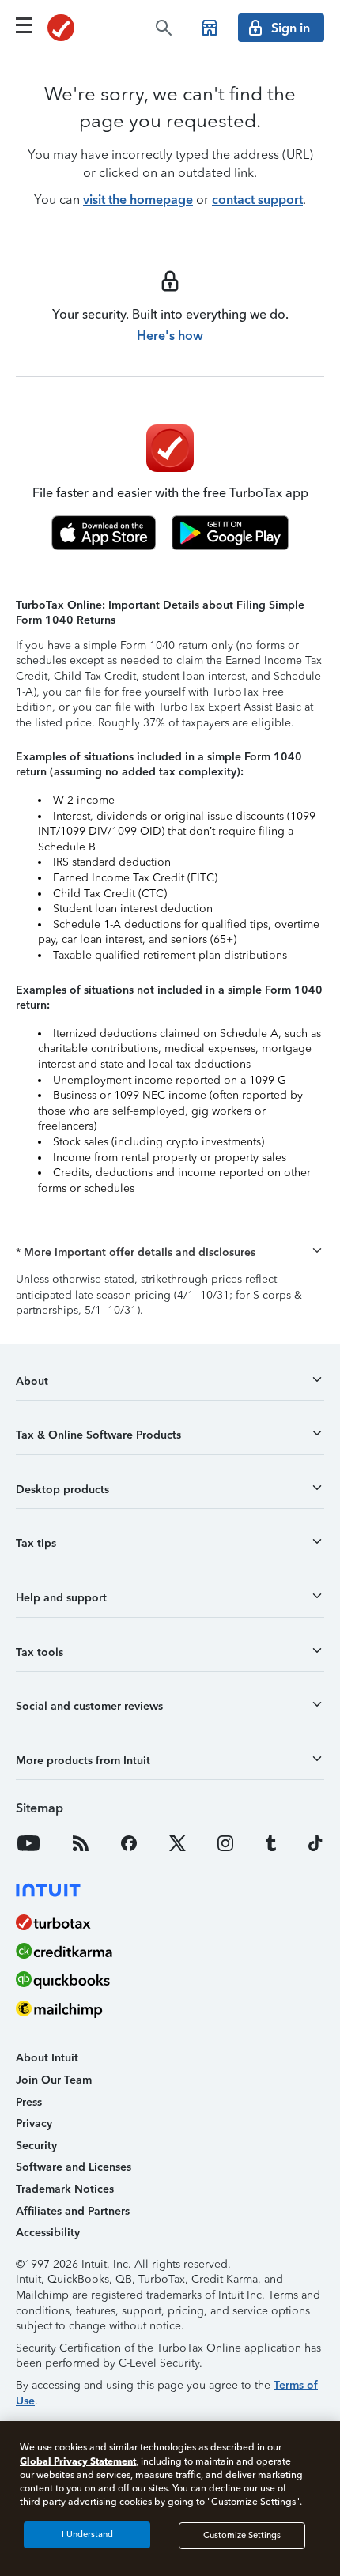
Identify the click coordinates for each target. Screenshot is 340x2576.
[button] (170, 1253)
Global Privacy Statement (78, 2461)
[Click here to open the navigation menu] (24, 25)
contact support (257, 200)
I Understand (87, 2535)
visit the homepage (138, 200)
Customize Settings (242, 2535)
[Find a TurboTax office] (210, 28)
